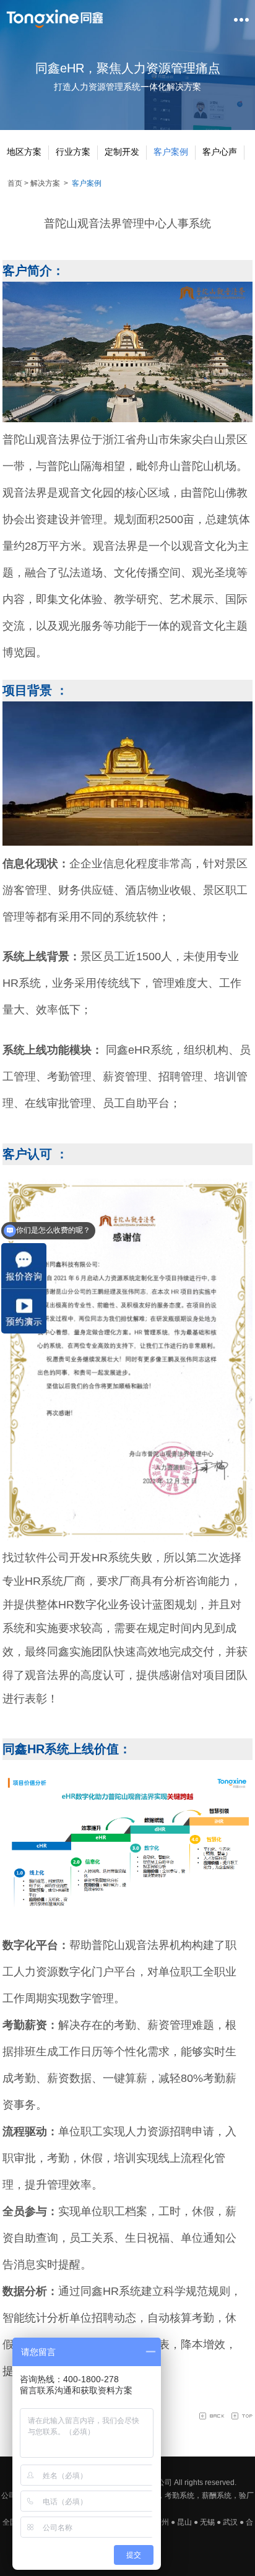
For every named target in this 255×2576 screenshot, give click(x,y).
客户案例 (171, 152)
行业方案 (73, 152)
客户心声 (220, 152)
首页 (15, 183)
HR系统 (122, 2291)
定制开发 (122, 152)
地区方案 (24, 152)
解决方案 (45, 183)
